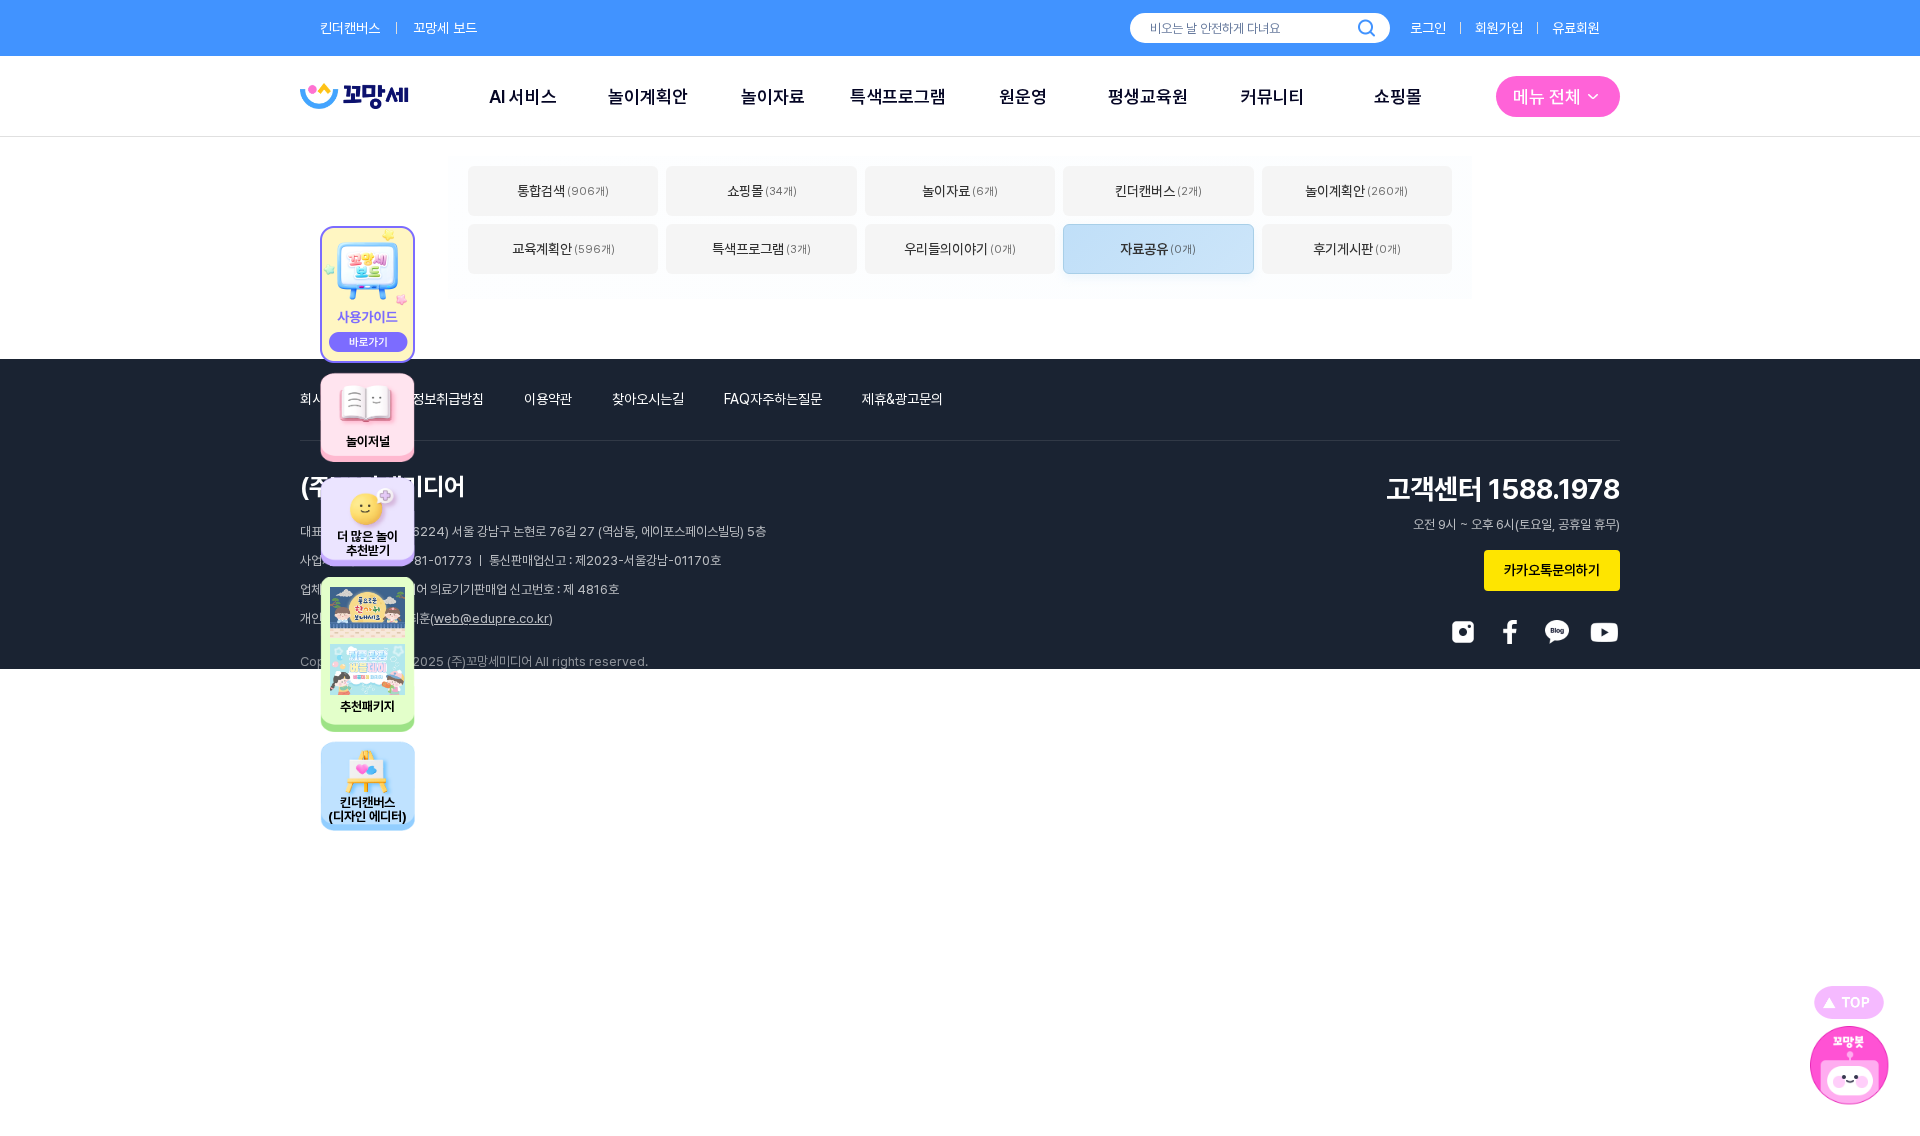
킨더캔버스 (350, 28)
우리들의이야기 (960, 249)
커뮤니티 (1273, 96)
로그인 (1428, 28)
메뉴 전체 (1547, 96)
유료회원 (1576, 28)
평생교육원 (1148, 96)
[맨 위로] (1849, 1002)
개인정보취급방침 (436, 399)
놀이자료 (773, 96)
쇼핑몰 (1398, 96)
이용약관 (548, 399)
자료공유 (1158, 249)
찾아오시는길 (648, 399)
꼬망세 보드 (445, 28)
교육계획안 (563, 249)
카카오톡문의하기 (1552, 570)
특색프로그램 (898, 96)
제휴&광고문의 (902, 399)
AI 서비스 (523, 96)
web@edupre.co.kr (491, 618)
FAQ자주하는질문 (773, 399)
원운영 (1023, 96)
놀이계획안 (648, 96)
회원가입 (1499, 28)
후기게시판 (1357, 249)
